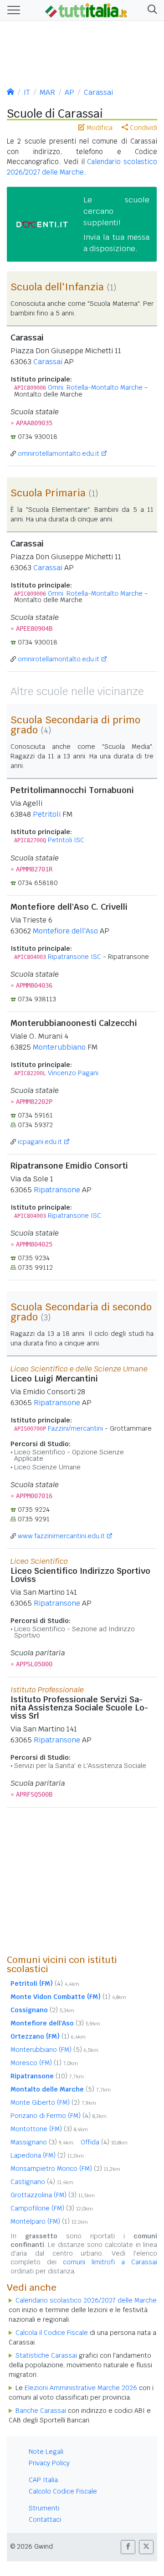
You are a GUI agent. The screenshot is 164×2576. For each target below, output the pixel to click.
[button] (151, 10)
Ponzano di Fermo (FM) (59, 2116)
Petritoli (47, 814)
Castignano (42, 2182)
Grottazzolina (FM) (53, 2195)
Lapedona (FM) (47, 2155)
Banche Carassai (41, 2411)
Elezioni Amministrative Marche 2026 (81, 2388)
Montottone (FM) (49, 2129)
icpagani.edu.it (40, 1142)
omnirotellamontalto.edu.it (59, 453)
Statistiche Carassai (46, 2355)
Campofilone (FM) (52, 2208)
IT (27, 92)
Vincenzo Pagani (73, 1073)
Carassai (98, 92)
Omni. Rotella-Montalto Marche (95, 387)
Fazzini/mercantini (75, 1428)
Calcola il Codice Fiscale (52, 2333)
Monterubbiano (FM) (54, 2050)
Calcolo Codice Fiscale (63, 2491)
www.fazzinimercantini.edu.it (61, 1536)
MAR (47, 92)
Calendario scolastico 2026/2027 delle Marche (86, 2300)
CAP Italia (43, 2480)
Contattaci (45, 2519)
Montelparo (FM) (49, 2221)
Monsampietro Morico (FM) (65, 2169)
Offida (104, 2142)
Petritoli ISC (66, 840)
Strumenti (44, 2508)
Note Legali (46, 2452)
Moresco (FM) (44, 2063)
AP (69, 92)
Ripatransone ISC (74, 957)
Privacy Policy (49, 2463)
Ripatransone (57, 1190)
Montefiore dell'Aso (65, 931)
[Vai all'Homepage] (86, 10)
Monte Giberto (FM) (53, 2102)
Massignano (42, 2142)
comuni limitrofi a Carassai (110, 2262)
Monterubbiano (59, 1047)
